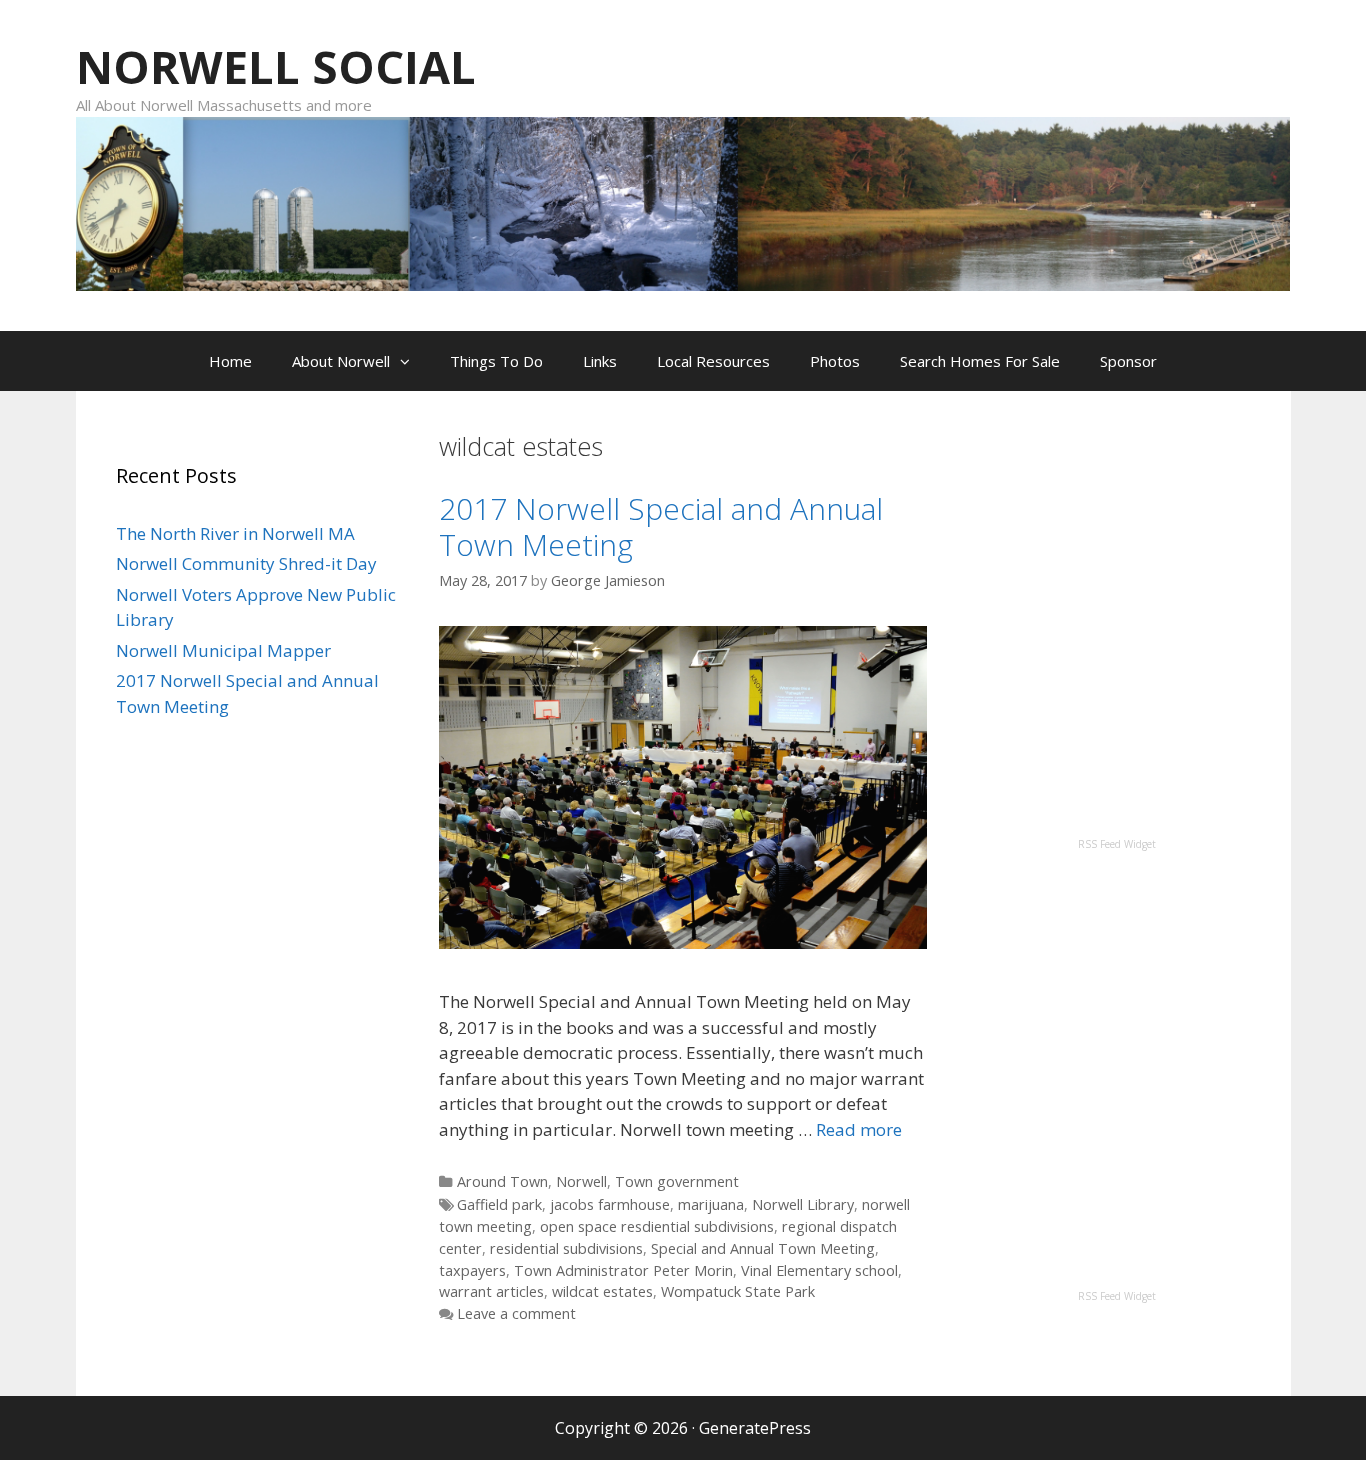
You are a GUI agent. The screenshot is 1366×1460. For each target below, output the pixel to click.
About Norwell (341, 361)
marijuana (711, 1204)
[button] (410, 361)
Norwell (581, 1181)
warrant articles (491, 1291)
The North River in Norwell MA (235, 533)
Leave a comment (516, 1313)
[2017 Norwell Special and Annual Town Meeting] (683, 942)
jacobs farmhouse (610, 1204)
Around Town (502, 1181)
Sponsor (1128, 361)
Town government (677, 1181)
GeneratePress (755, 1428)
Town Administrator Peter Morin (623, 1270)
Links (600, 361)
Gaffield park (499, 1204)
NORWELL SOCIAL (276, 66)
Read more (859, 1129)
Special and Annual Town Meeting (763, 1248)
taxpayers (472, 1270)
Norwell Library (803, 1204)
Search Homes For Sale (980, 361)
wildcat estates (602, 1291)
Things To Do (496, 361)
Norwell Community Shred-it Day (246, 563)
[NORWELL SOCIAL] (683, 201)
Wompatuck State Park (738, 1291)
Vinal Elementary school (819, 1270)
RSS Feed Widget (1117, 844)
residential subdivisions (566, 1248)
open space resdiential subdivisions (657, 1226)
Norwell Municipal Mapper (223, 650)
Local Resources (713, 361)
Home (230, 361)
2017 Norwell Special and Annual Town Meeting (661, 526)
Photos (835, 361)
